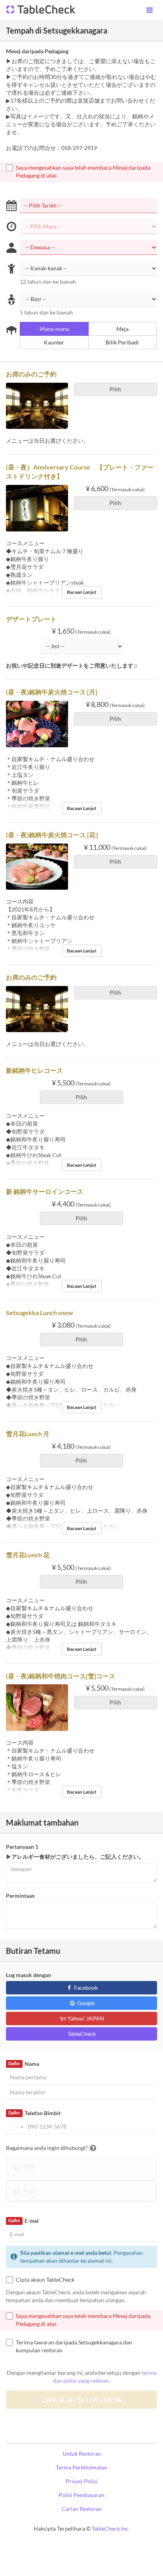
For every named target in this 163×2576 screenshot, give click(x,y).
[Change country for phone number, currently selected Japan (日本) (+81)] (16, 2127)
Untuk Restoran (82, 2453)
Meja (122, 329)
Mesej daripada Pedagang (37, 51)
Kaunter (54, 342)
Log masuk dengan (28, 1975)
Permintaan (20, 1896)
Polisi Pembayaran (81, 2495)
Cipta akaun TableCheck (45, 2279)
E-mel (23, 2221)
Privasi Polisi (82, 2481)
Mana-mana (54, 329)
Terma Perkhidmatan (81, 2467)
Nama (24, 2064)
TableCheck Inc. (111, 2528)
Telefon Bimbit (34, 2113)
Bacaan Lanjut (82, 592)
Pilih (115, 389)
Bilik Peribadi (122, 342)
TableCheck (82, 2034)
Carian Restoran (82, 2509)
